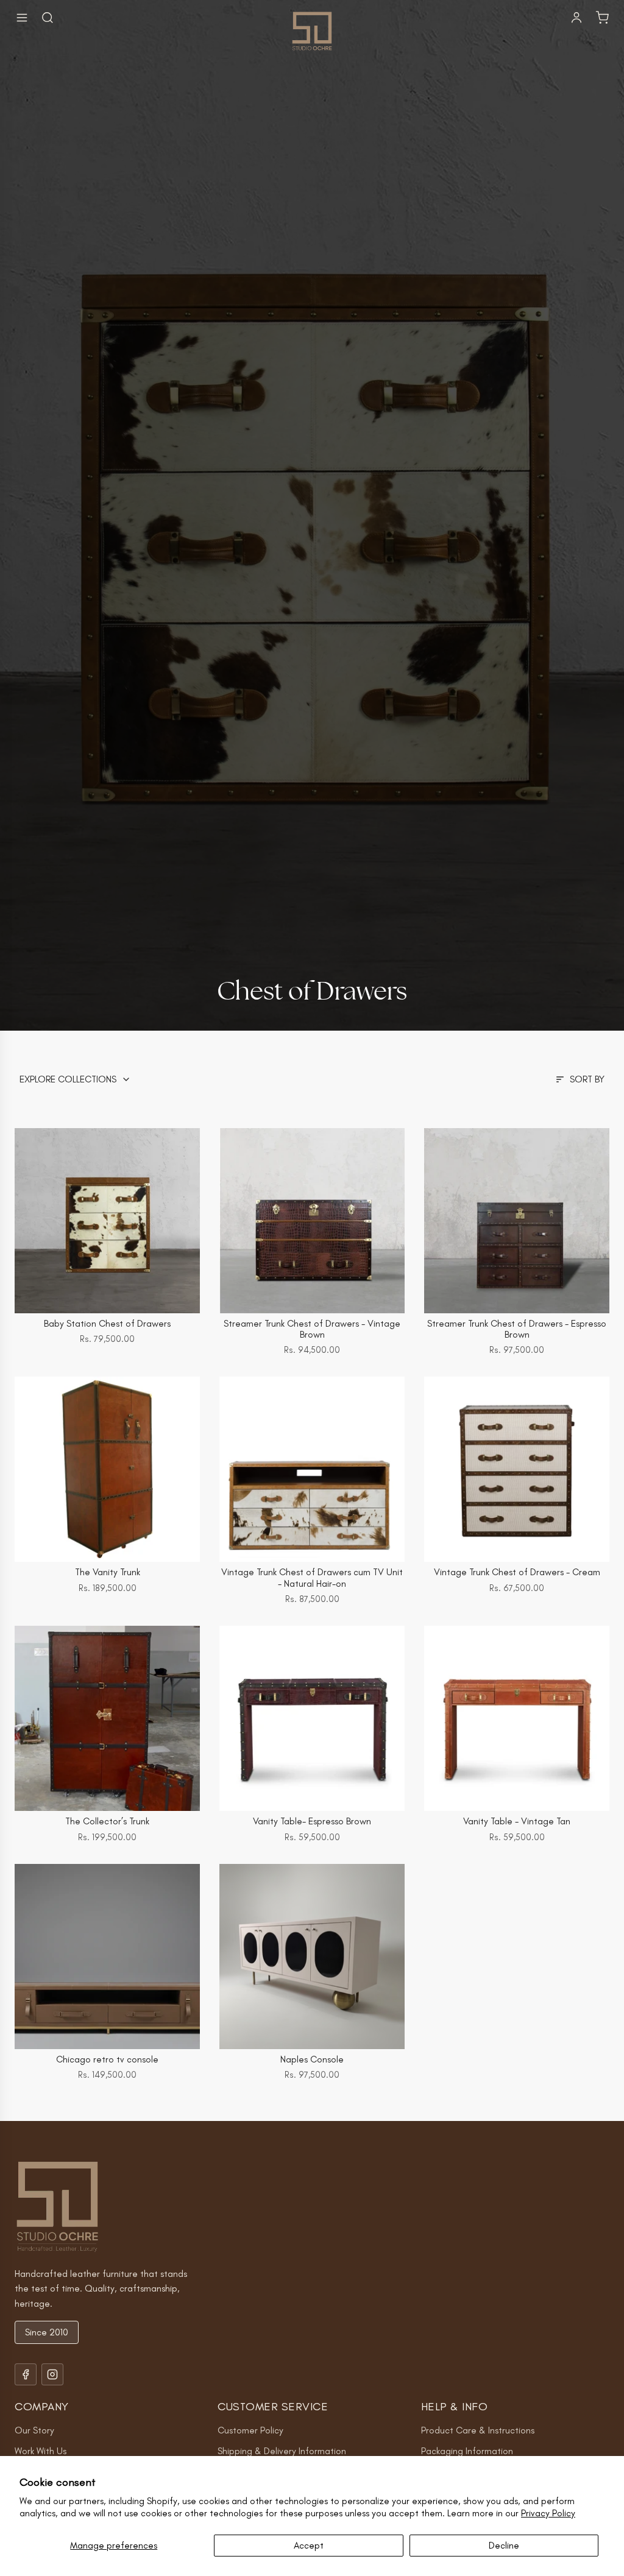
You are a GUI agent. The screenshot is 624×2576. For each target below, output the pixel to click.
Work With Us (41, 2451)
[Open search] (48, 18)
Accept (309, 2545)
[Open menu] (22, 18)
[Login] (576, 18)
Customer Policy (250, 2430)
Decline (504, 2545)
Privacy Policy (548, 2513)
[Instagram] (52, 2374)
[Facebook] (26, 2374)
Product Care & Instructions (478, 2430)
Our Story (34, 2430)
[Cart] (602, 18)
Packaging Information (467, 2451)
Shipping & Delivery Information (282, 2451)
